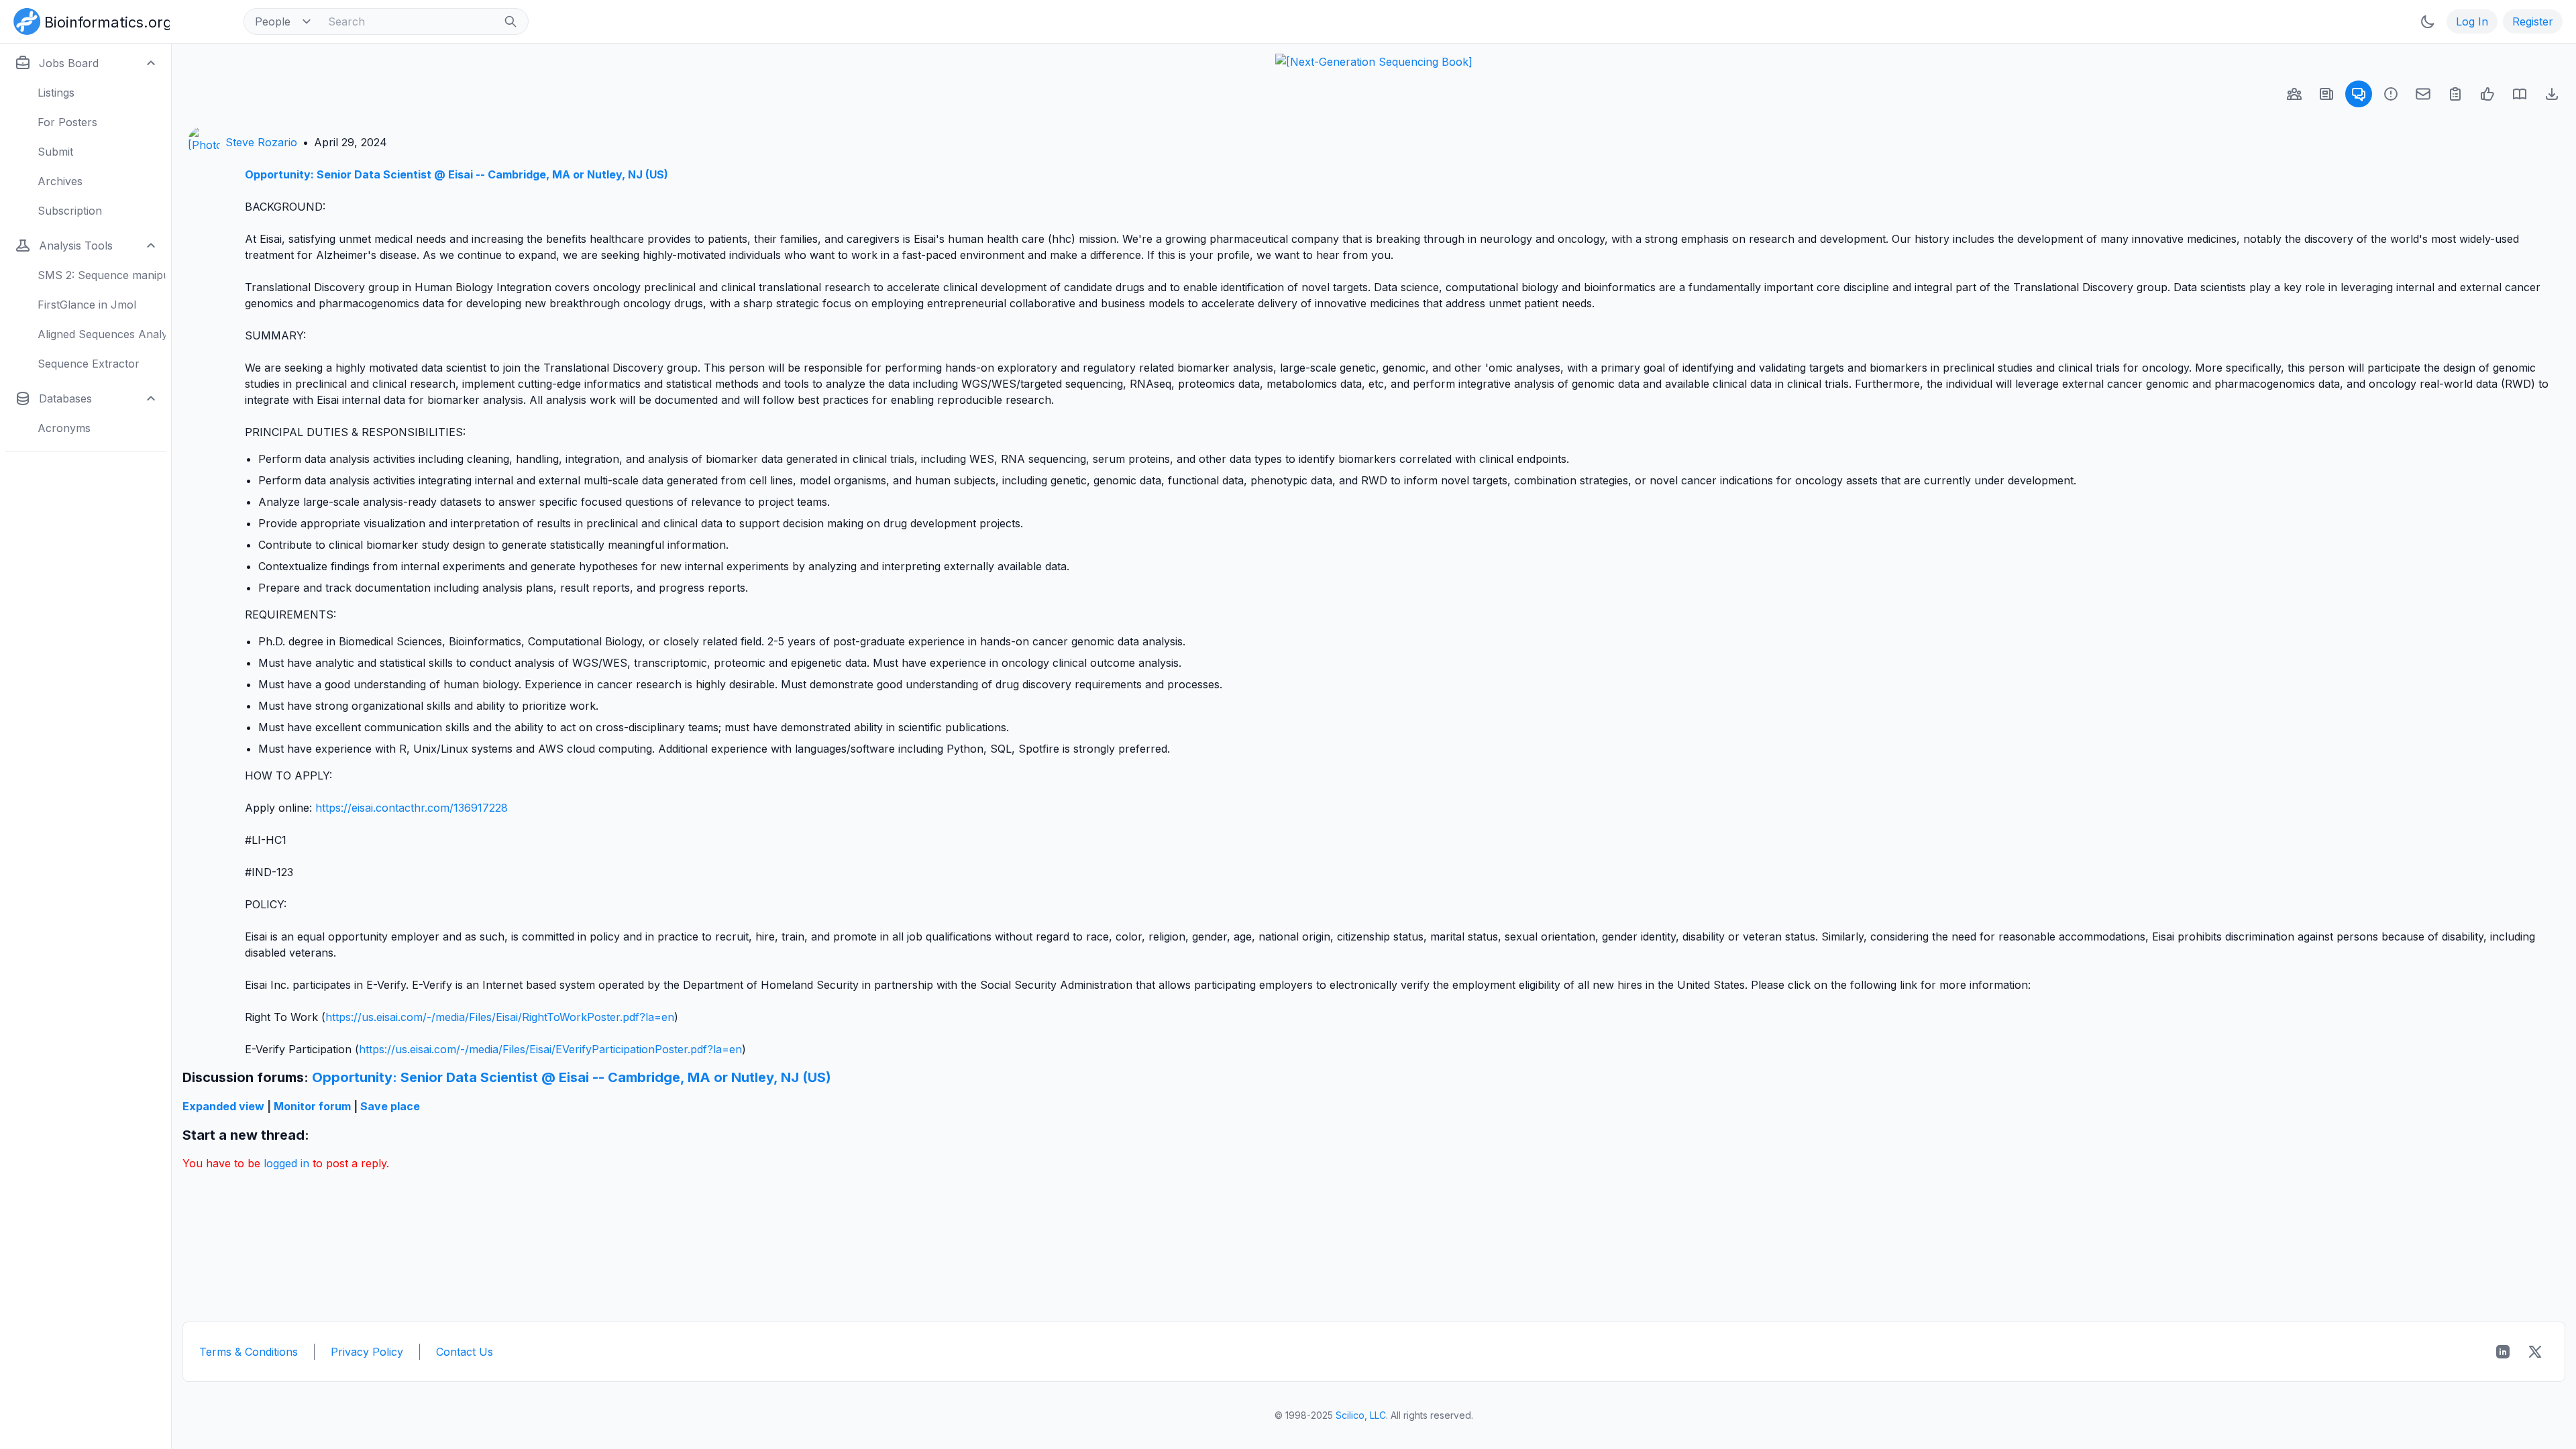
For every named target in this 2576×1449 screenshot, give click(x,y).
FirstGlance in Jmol (87, 305)
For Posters (67, 122)
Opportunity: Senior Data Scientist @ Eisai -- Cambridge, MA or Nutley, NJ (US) (457, 174)
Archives (60, 181)
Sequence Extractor (89, 364)
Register (2533, 21)
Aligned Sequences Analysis (102, 334)
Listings (56, 93)
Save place (390, 1106)
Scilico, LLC (1361, 1415)
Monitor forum (312, 1106)
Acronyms (64, 428)
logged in (286, 1163)
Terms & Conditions (249, 1352)
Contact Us (465, 1352)
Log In (2472, 21)
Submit (55, 152)
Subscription (70, 211)
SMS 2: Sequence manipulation (102, 275)
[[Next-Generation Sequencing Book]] (1374, 62)
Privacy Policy (367, 1352)
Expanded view (223, 1106)
